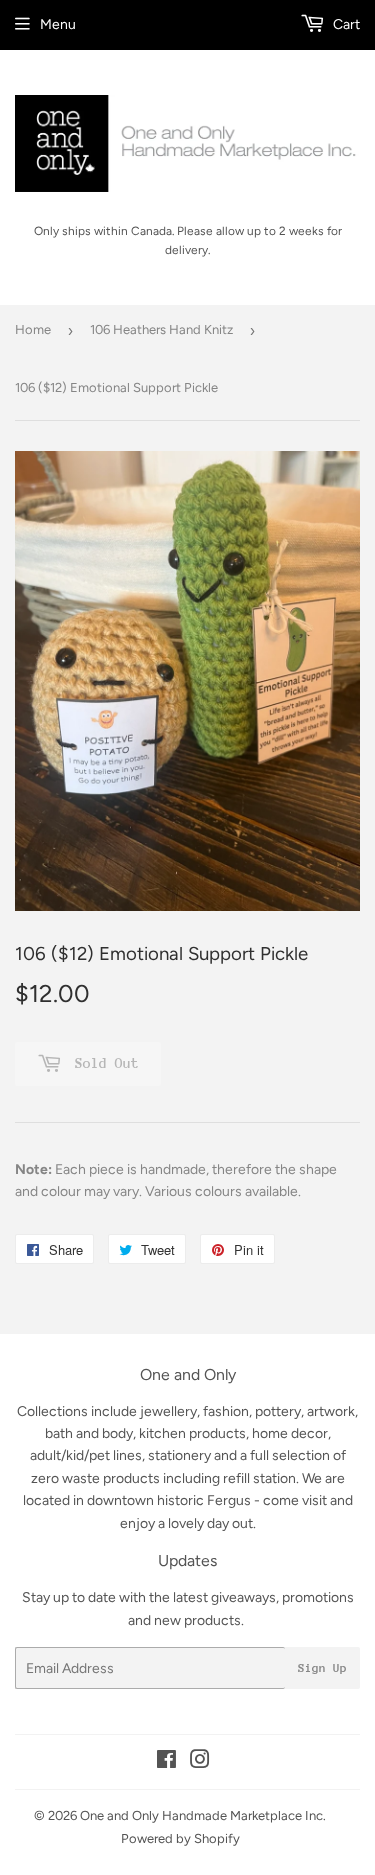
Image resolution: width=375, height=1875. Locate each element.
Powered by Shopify (180, 1838)
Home (33, 329)
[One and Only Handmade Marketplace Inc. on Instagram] (200, 1762)
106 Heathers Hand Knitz (161, 329)
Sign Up (322, 1668)
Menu (58, 24)
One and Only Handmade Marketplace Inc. (203, 1815)
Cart (345, 24)
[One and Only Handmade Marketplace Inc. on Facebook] (166, 1762)
